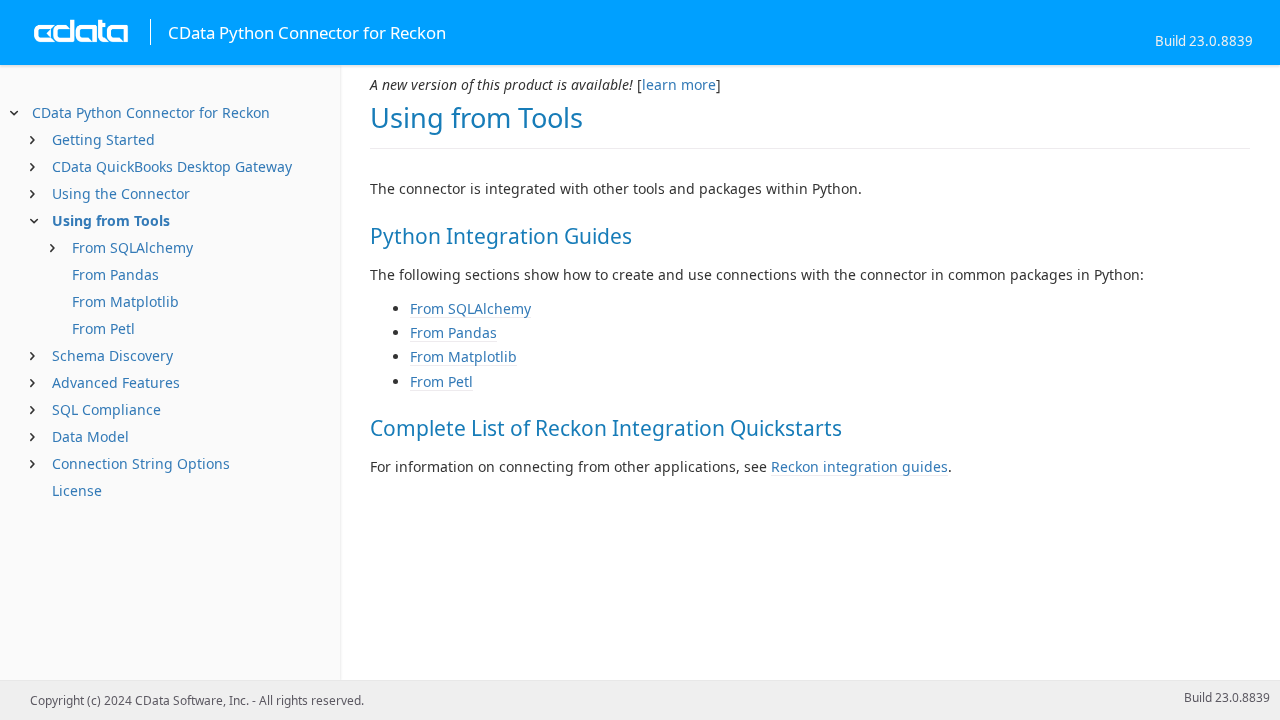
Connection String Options (141, 463)
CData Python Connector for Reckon (151, 112)
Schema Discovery (112, 355)
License (77, 490)
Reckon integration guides (859, 466)
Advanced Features (116, 382)
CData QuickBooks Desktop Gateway (172, 166)
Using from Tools (111, 220)
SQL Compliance (106, 409)
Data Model (90, 436)
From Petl (103, 328)
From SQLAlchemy (132, 247)
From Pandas (115, 274)
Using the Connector (121, 193)
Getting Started (103, 139)
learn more (679, 84)
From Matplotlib (125, 301)
